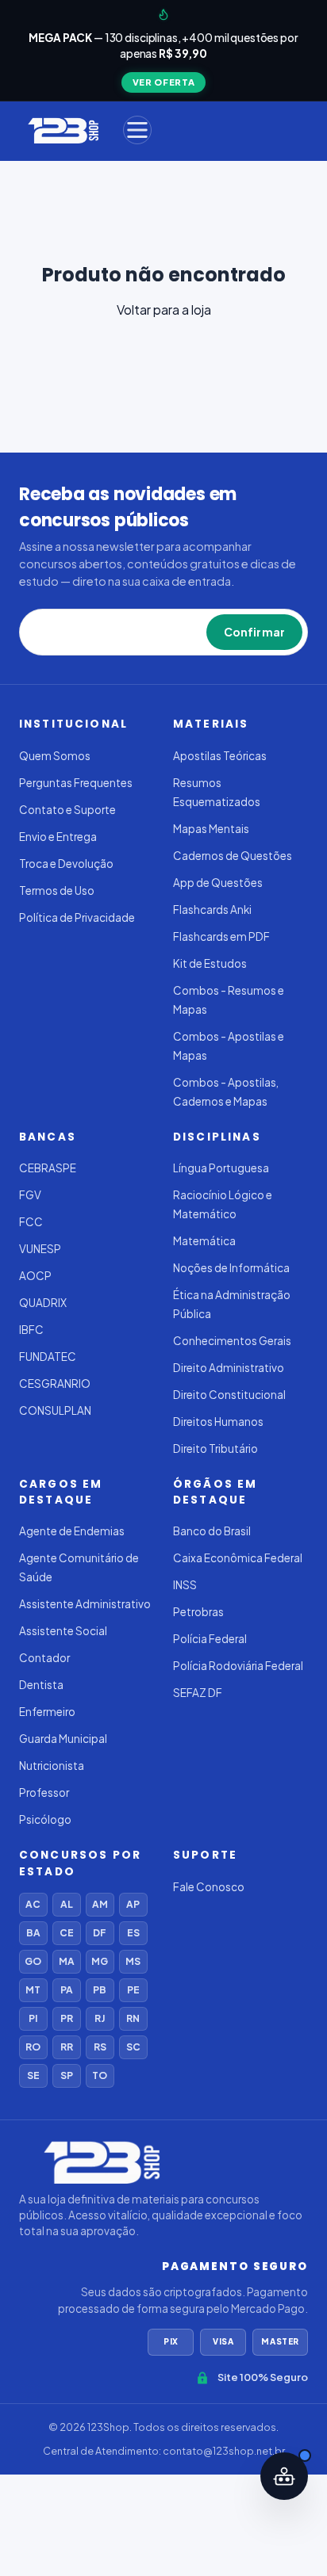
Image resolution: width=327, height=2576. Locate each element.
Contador (44, 1658)
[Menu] (137, 130)
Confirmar (254, 632)
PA (67, 1990)
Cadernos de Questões (233, 856)
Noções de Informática (231, 1268)
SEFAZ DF (198, 1693)
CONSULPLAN (55, 1410)
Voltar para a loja (164, 310)
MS (133, 1961)
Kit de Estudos (210, 963)
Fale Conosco (209, 1887)
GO (33, 1961)
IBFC (31, 1330)
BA (33, 1933)
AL (67, 1904)
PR (67, 2018)
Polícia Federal (210, 1639)
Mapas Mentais (211, 829)
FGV (30, 1195)
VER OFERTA (164, 82)
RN (133, 2018)
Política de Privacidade (77, 917)
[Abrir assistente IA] (284, 2476)
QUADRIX (43, 1303)
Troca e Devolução (66, 864)
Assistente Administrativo (85, 1604)
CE (67, 1933)
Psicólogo (45, 1819)
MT (33, 1990)
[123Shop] (62, 130)
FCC (31, 1222)
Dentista (41, 1685)
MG (100, 1961)
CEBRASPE (48, 1168)
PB (100, 1990)
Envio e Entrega (58, 837)
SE (33, 2075)
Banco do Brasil (212, 1531)
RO (33, 2047)
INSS (185, 1585)
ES (133, 1933)
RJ (100, 2018)
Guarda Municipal (63, 1739)
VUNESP (40, 1249)
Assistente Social (63, 1631)
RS (100, 2047)
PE (133, 1990)
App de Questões (218, 883)
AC (33, 1904)
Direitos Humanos (218, 1422)
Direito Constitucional (229, 1395)
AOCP (35, 1276)
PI (33, 2018)
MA (67, 1961)
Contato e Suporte (67, 810)
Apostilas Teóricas (220, 756)
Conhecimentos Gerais (232, 1341)
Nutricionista (52, 1766)
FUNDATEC (48, 1357)
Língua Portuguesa (221, 1168)
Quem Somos (55, 756)
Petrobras (198, 1612)
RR (67, 2047)
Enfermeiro (47, 1712)
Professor (44, 1792)
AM (100, 1904)
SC (133, 2047)
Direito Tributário (215, 1449)
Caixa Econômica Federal (238, 1558)
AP (133, 1904)
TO (100, 2075)
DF (100, 1933)
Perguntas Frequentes (76, 783)
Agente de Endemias (72, 1531)
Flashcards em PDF (221, 936)
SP (67, 2075)
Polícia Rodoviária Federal (238, 1666)
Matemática (204, 1241)
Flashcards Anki (212, 910)
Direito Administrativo (229, 1368)
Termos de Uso (57, 891)
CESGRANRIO (55, 1384)
